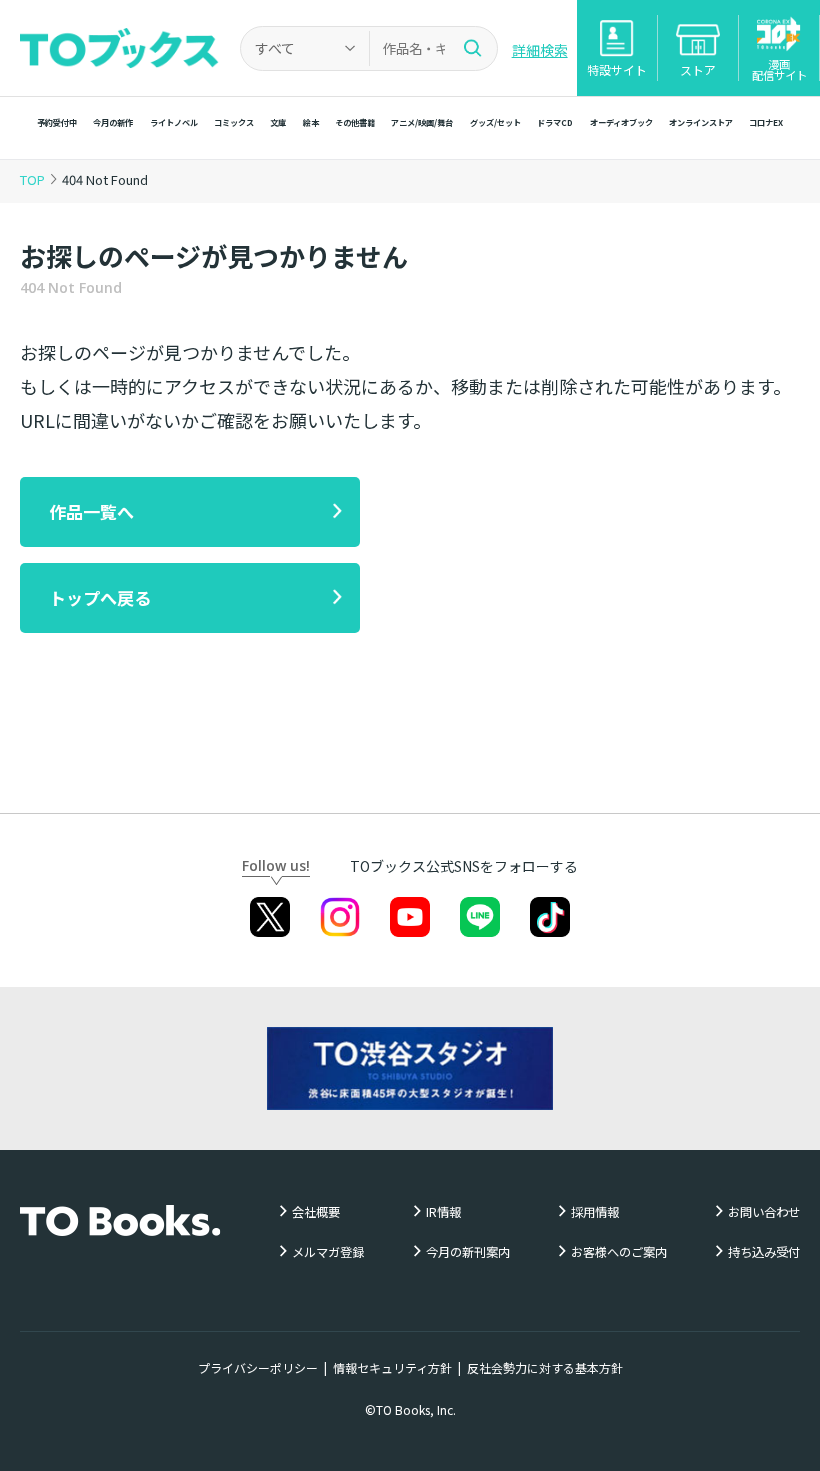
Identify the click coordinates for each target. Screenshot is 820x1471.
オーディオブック (621, 122)
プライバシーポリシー (258, 1367)
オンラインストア (701, 122)
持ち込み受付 (764, 1252)
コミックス (234, 122)
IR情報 (443, 1212)
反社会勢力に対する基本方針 (545, 1367)
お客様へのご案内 (619, 1252)
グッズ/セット (495, 122)
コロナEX (766, 122)
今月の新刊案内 (468, 1252)
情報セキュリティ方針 (392, 1367)
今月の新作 (113, 122)
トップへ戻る (100, 597)
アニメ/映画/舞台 (422, 122)
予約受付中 (57, 122)
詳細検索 (540, 50)
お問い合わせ (764, 1212)
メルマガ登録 (328, 1252)
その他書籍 (355, 122)
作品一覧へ (91, 511)
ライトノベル (174, 122)
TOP (32, 179)
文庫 (278, 122)
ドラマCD (555, 122)
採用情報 (595, 1212)
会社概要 (316, 1212)
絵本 (311, 122)
